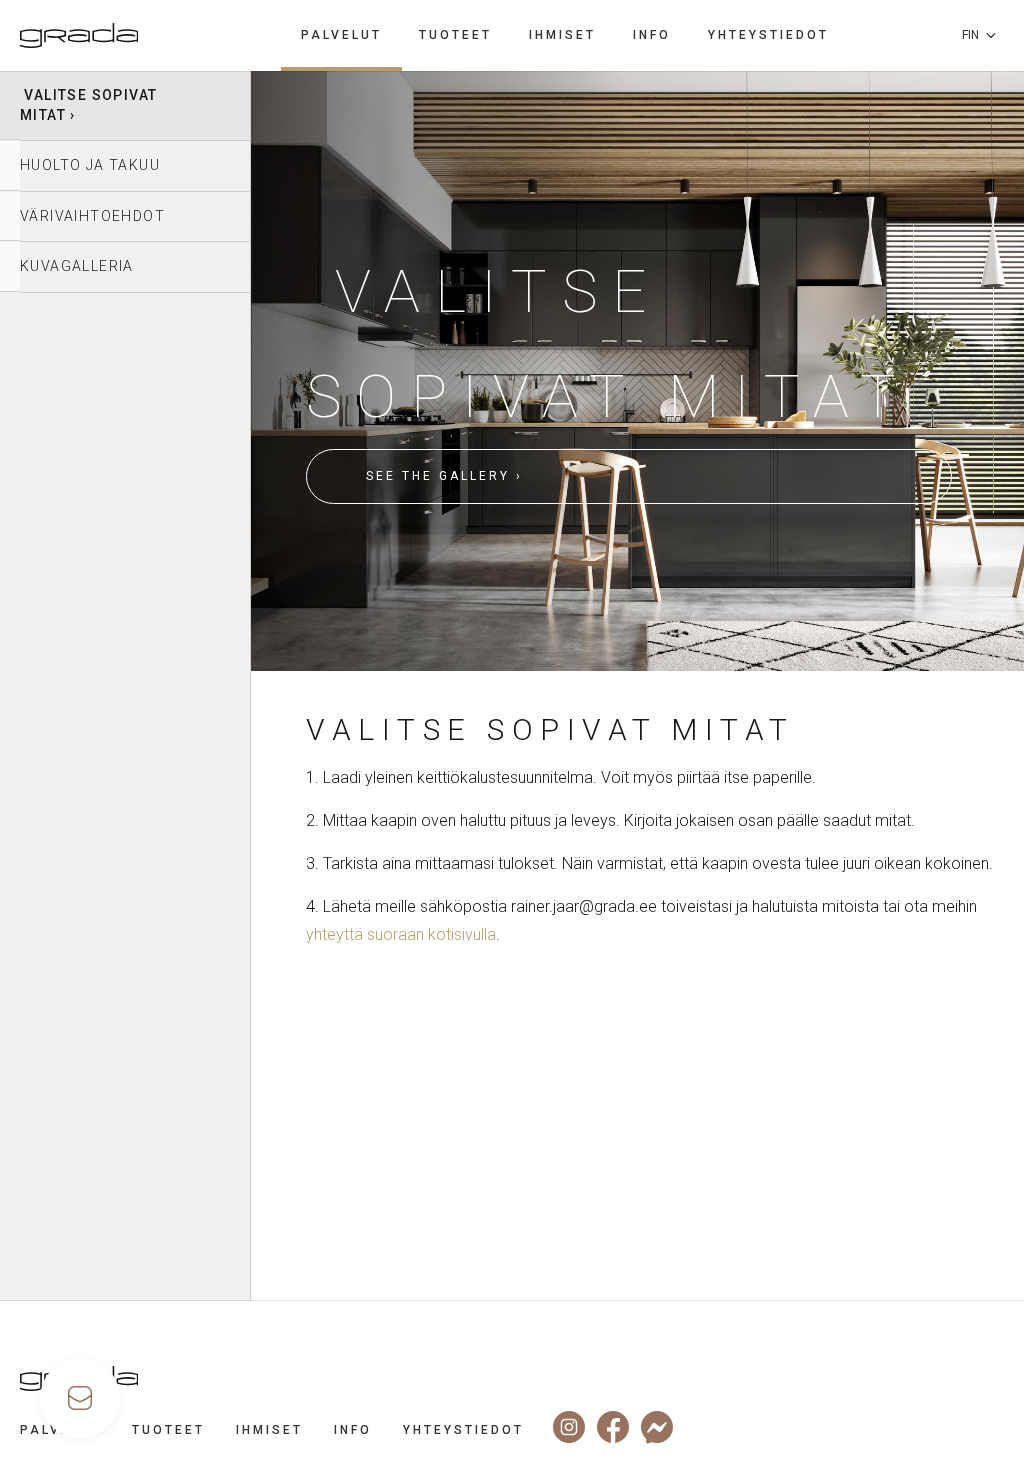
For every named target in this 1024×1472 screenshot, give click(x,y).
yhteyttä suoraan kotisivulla (401, 934)
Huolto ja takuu (90, 165)
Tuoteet (455, 35)
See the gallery (438, 476)
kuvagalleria (77, 266)
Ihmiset (562, 35)
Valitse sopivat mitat (88, 105)
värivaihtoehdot (92, 216)
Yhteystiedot (768, 35)
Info (652, 35)
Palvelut (341, 35)
